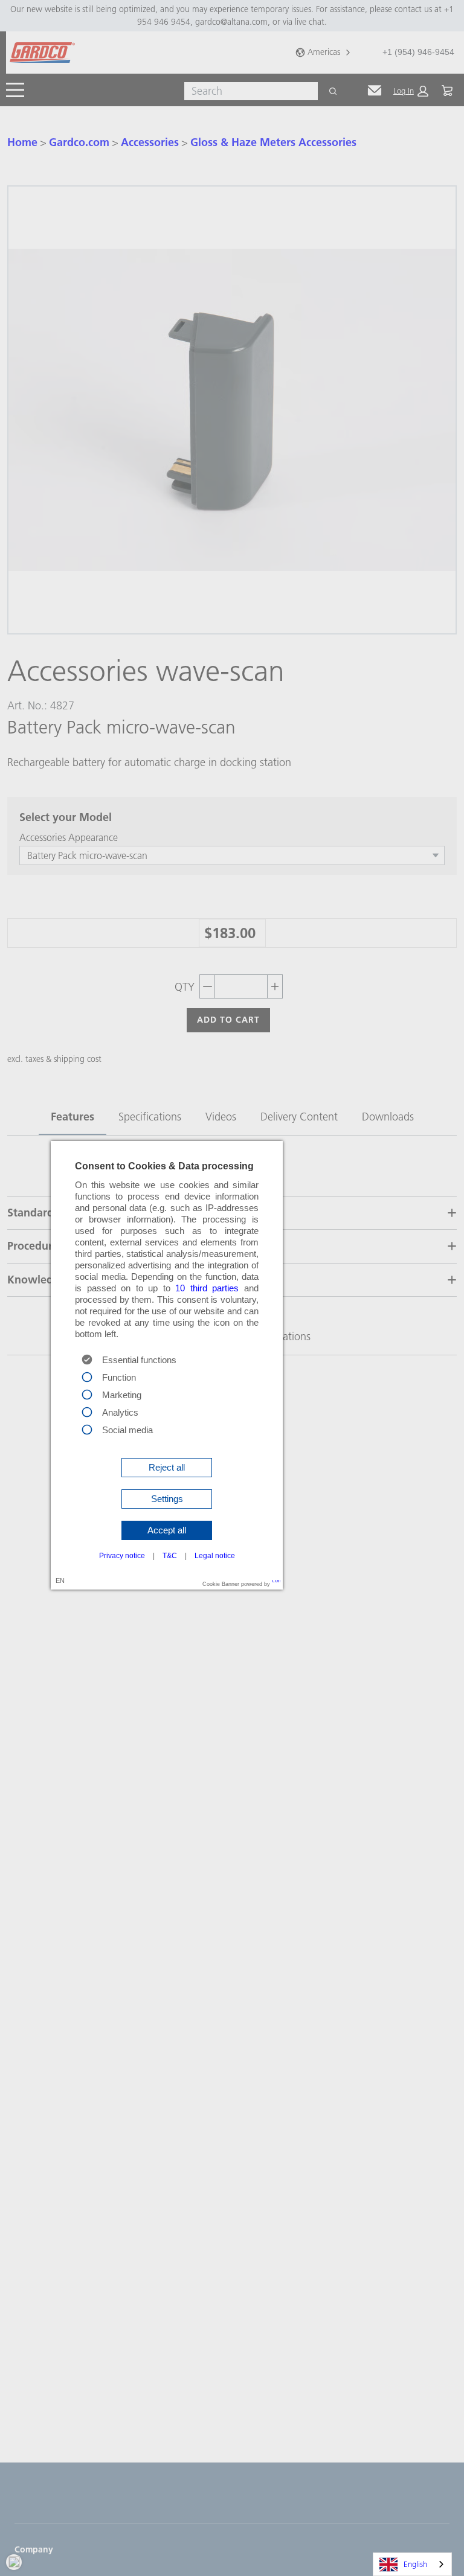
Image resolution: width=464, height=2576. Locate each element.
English (415, 2564)
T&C (170, 1556)
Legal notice (215, 1556)
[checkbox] (87, 1376)
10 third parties (207, 1288)
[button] (167, 1468)
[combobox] (412, 2564)
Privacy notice (122, 1556)
